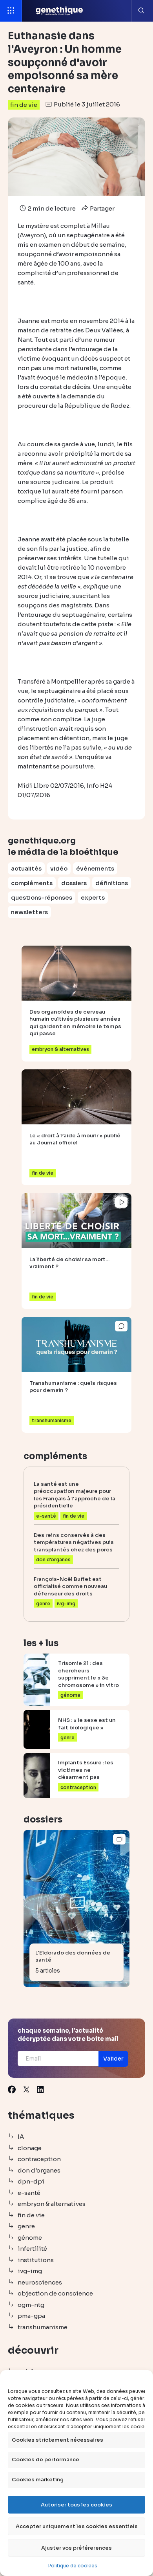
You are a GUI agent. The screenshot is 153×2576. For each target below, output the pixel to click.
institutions (36, 2260)
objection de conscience (55, 2293)
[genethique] (59, 11)
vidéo (59, 868)
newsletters (29, 912)
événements (95, 868)
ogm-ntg (31, 2305)
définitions (112, 883)
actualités (26, 868)
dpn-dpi (31, 2181)
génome (30, 2238)
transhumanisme (43, 2327)
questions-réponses (42, 897)
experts (93, 897)
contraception (39, 2159)
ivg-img (30, 2271)
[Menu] (11, 11)
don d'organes (39, 2170)
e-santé (29, 2193)
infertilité (32, 2249)
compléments (32, 883)
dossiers (74, 883)
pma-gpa (31, 2316)
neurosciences (40, 2282)
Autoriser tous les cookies (76, 2505)
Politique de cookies (73, 2566)
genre (26, 2226)
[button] (113, 2059)
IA (21, 2137)
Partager (102, 208)
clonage (30, 2148)
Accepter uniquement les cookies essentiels (77, 2526)
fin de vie (24, 105)
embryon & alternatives (52, 2204)
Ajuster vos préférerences (76, 2548)
